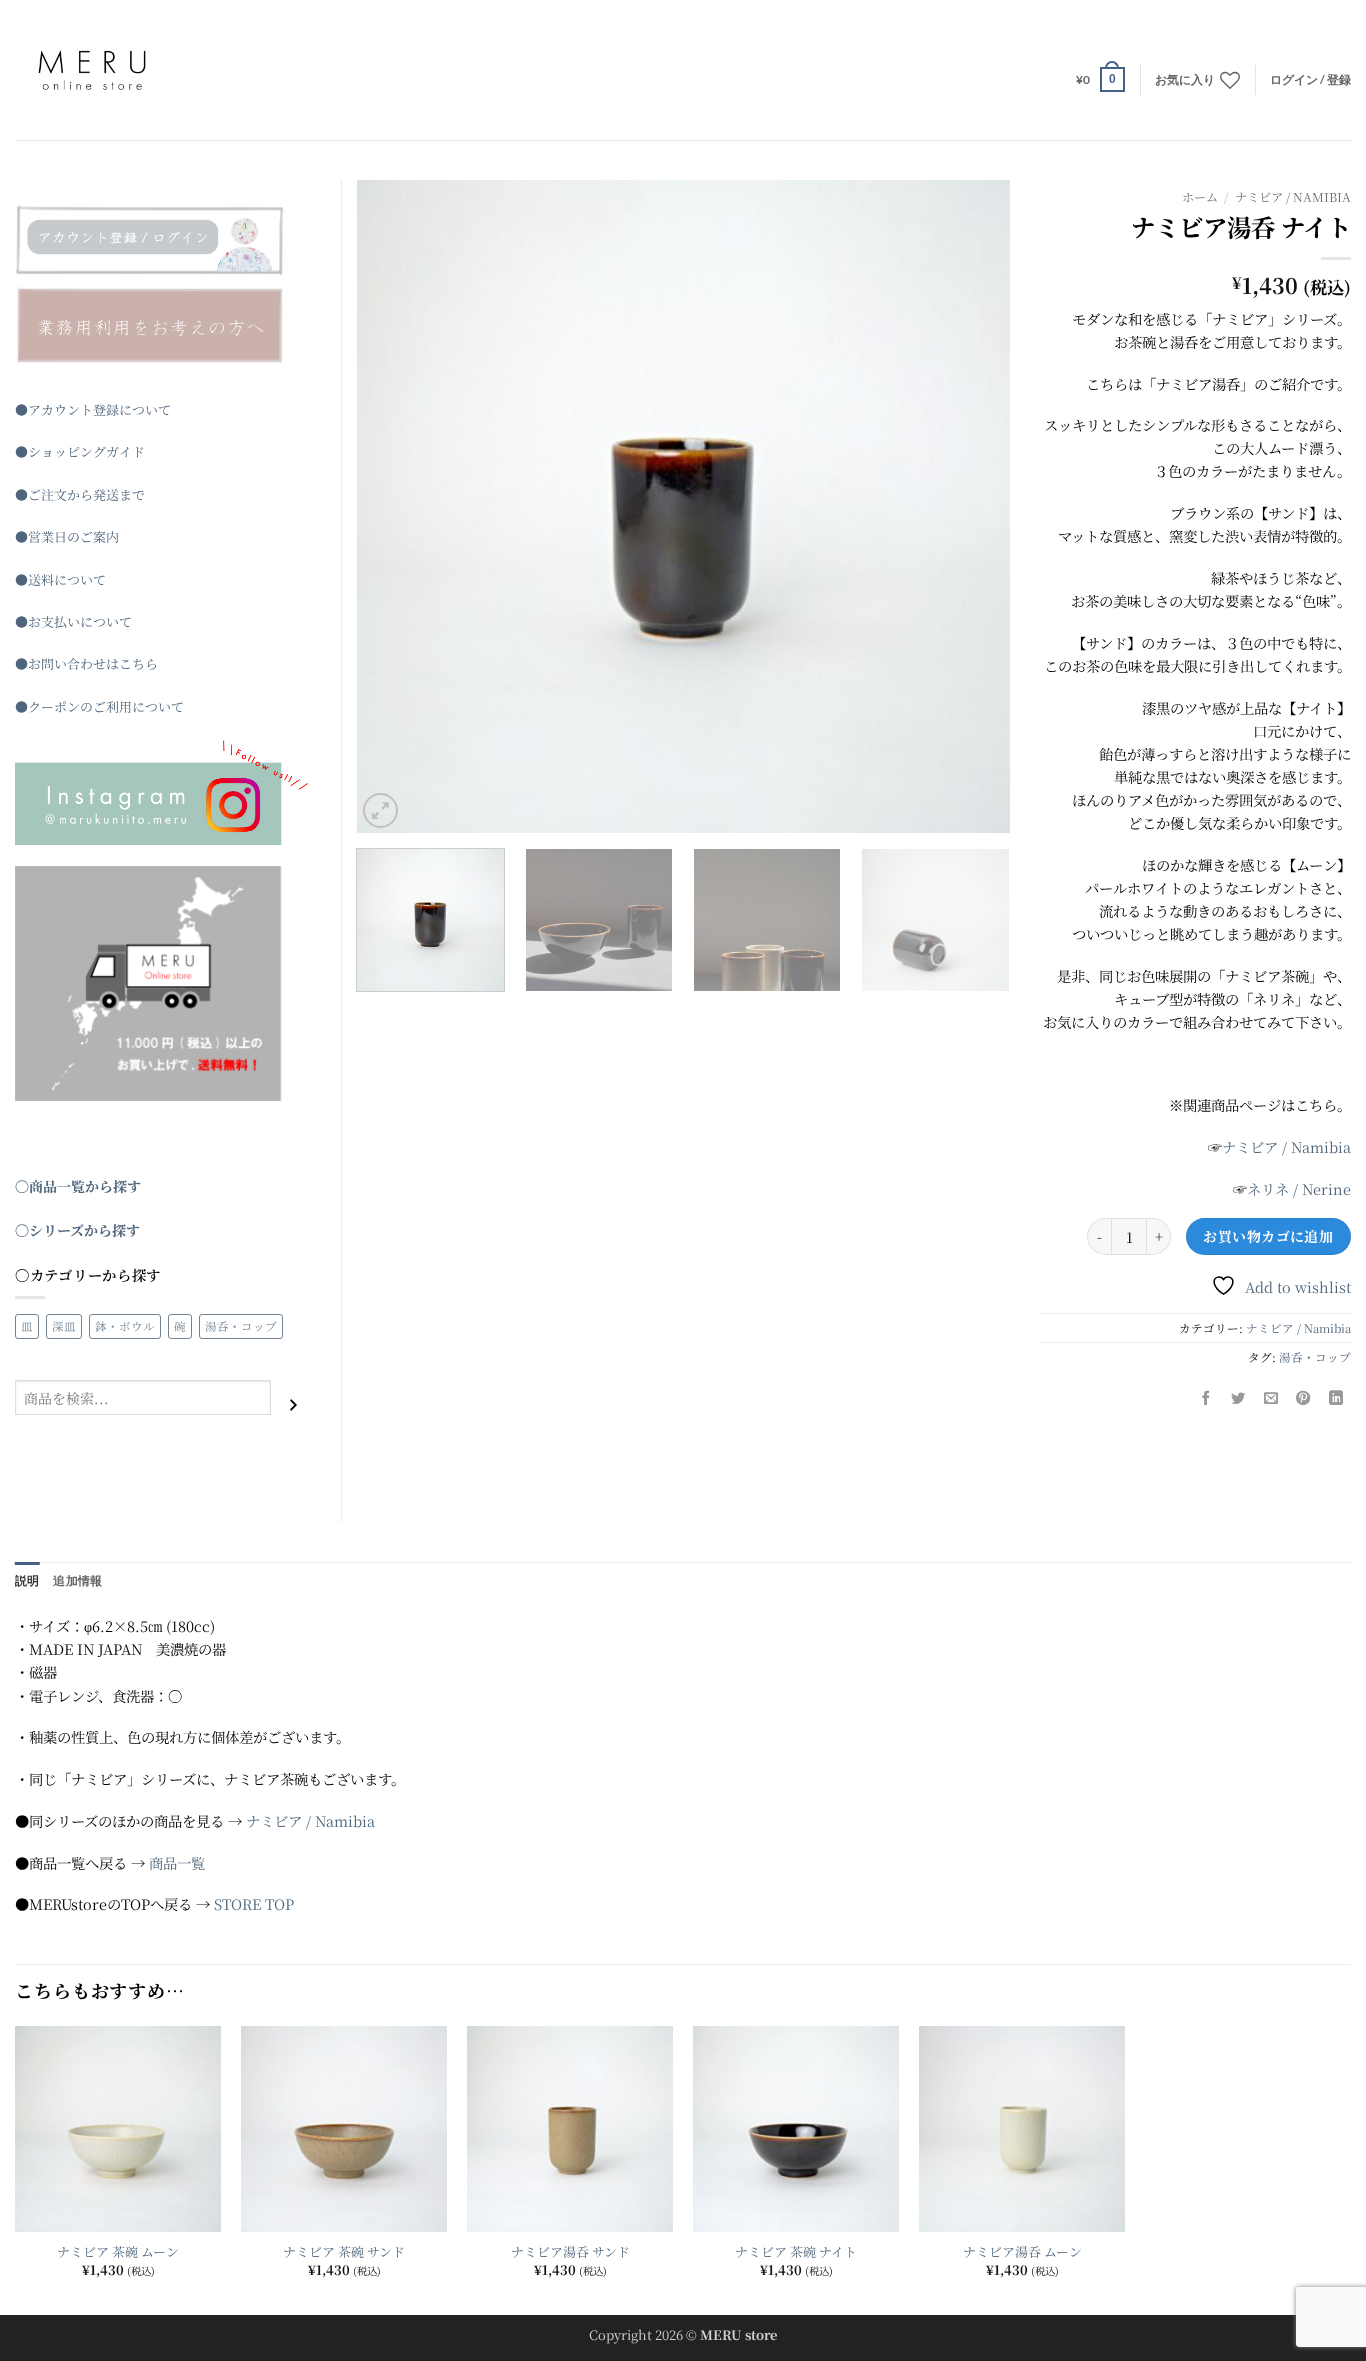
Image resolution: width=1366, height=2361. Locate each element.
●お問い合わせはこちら (86, 663)
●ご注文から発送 (67, 494)
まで (132, 494)
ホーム (1200, 197)
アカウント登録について (99, 409)
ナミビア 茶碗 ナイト (796, 2252)
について (80, 579)
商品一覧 (177, 1862)
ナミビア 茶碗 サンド (344, 2252)
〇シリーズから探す (77, 1230)
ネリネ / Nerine (1299, 1188)
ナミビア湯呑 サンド (570, 2252)
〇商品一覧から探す (78, 1186)
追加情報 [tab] (77, 1580)
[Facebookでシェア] (1206, 1398)
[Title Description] (163, 240)
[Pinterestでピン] (1304, 1398)
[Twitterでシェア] (1239, 1398)
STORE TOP (254, 1903)
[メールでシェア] (1271, 1398)
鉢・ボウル (125, 1326)
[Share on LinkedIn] (1336, 1398)
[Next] (971, 506)
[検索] (293, 1404)
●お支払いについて (73, 621)
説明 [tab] (27, 1580)
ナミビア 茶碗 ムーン (118, 2252)
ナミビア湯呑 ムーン (1022, 2252)
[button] (1100, 79)
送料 (41, 579)
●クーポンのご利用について (99, 706)
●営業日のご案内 (67, 536)
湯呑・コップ (1315, 1357)
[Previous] (395, 506)
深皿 (64, 1326)
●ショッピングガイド (80, 451)
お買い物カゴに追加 (1268, 1236)
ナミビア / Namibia (1293, 197)
